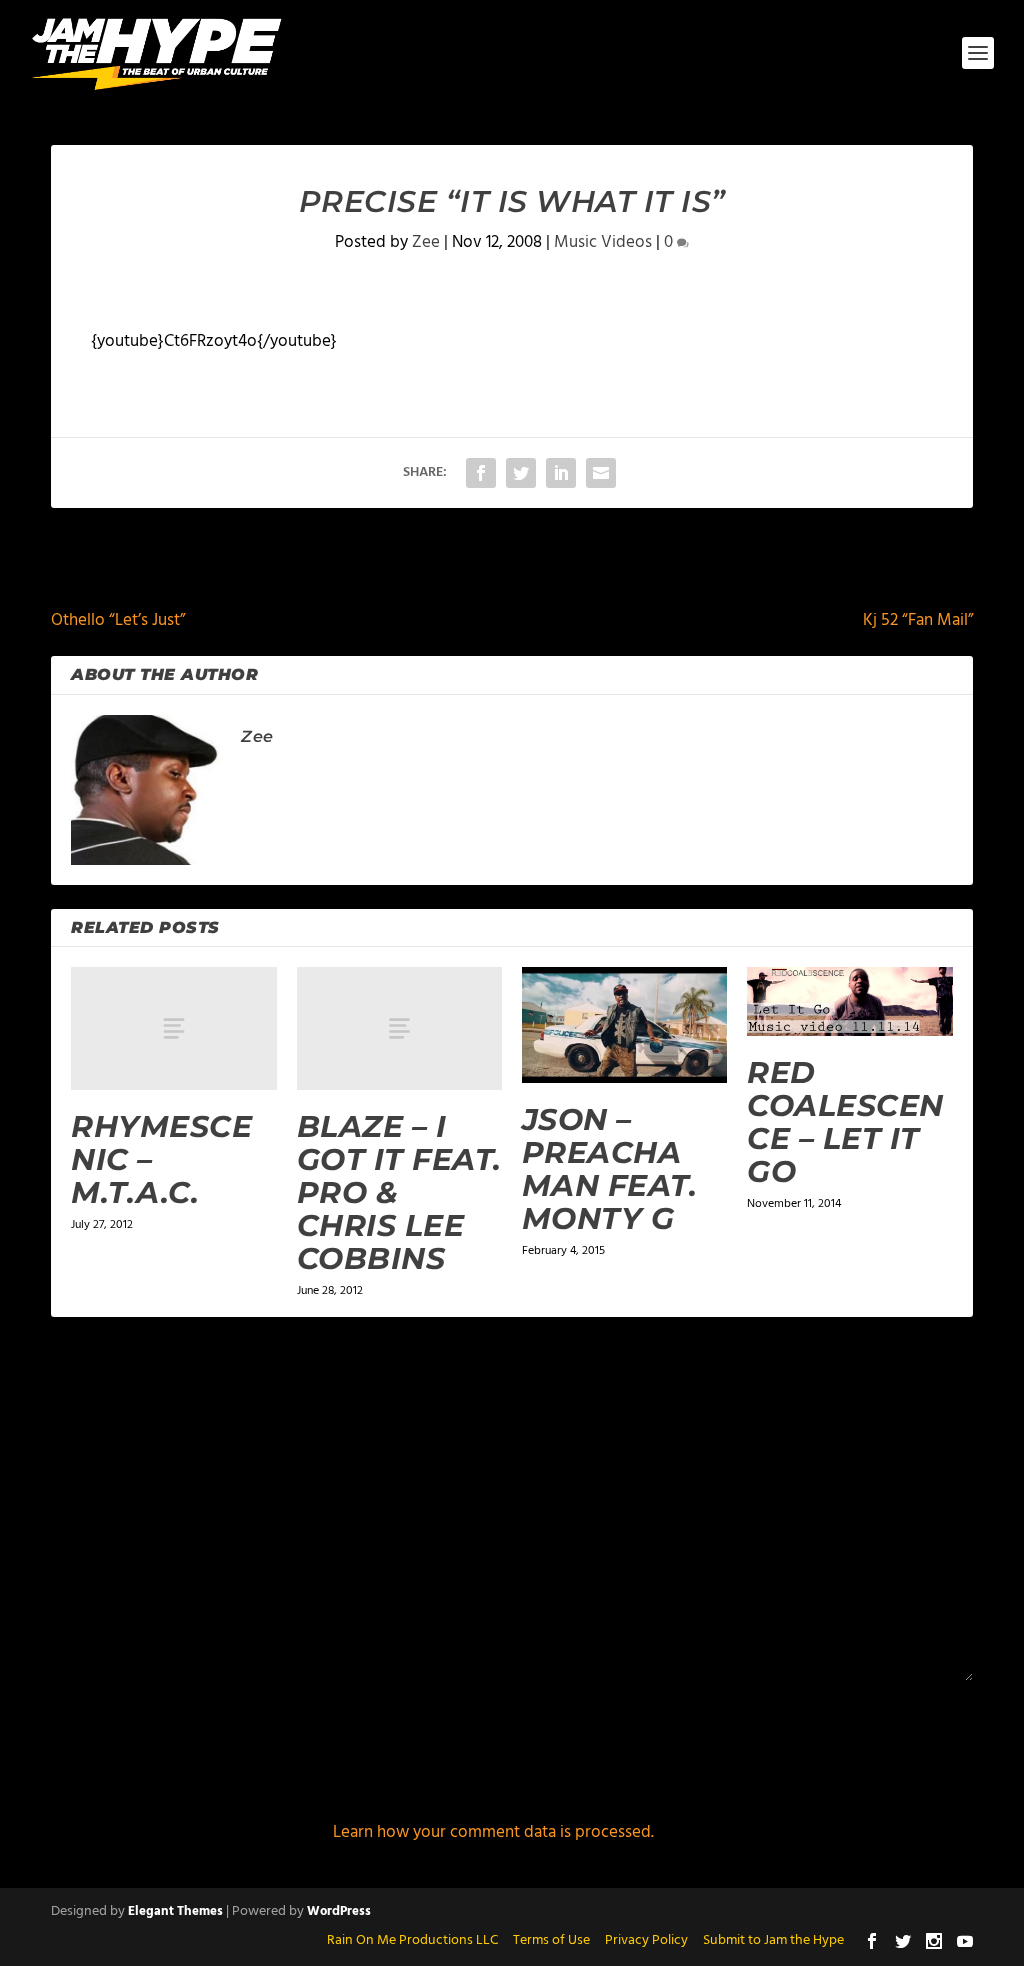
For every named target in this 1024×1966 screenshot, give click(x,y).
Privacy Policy (646, 1940)
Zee (426, 242)
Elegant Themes (175, 1911)
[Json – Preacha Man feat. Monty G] (624, 1025)
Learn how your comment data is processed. (493, 1832)
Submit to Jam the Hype (773, 1940)
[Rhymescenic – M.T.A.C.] (173, 1028)
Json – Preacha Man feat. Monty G (610, 1169)
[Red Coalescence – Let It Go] (849, 1001)
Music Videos (603, 242)
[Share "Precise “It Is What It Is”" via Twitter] (521, 473)
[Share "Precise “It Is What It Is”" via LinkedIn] (561, 473)
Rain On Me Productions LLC (412, 1940)
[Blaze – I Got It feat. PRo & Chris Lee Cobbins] (399, 1028)
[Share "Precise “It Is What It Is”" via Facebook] (481, 473)
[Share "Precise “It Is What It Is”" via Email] (601, 473)
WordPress (339, 1911)
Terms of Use (551, 1940)
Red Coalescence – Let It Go (845, 1122)
